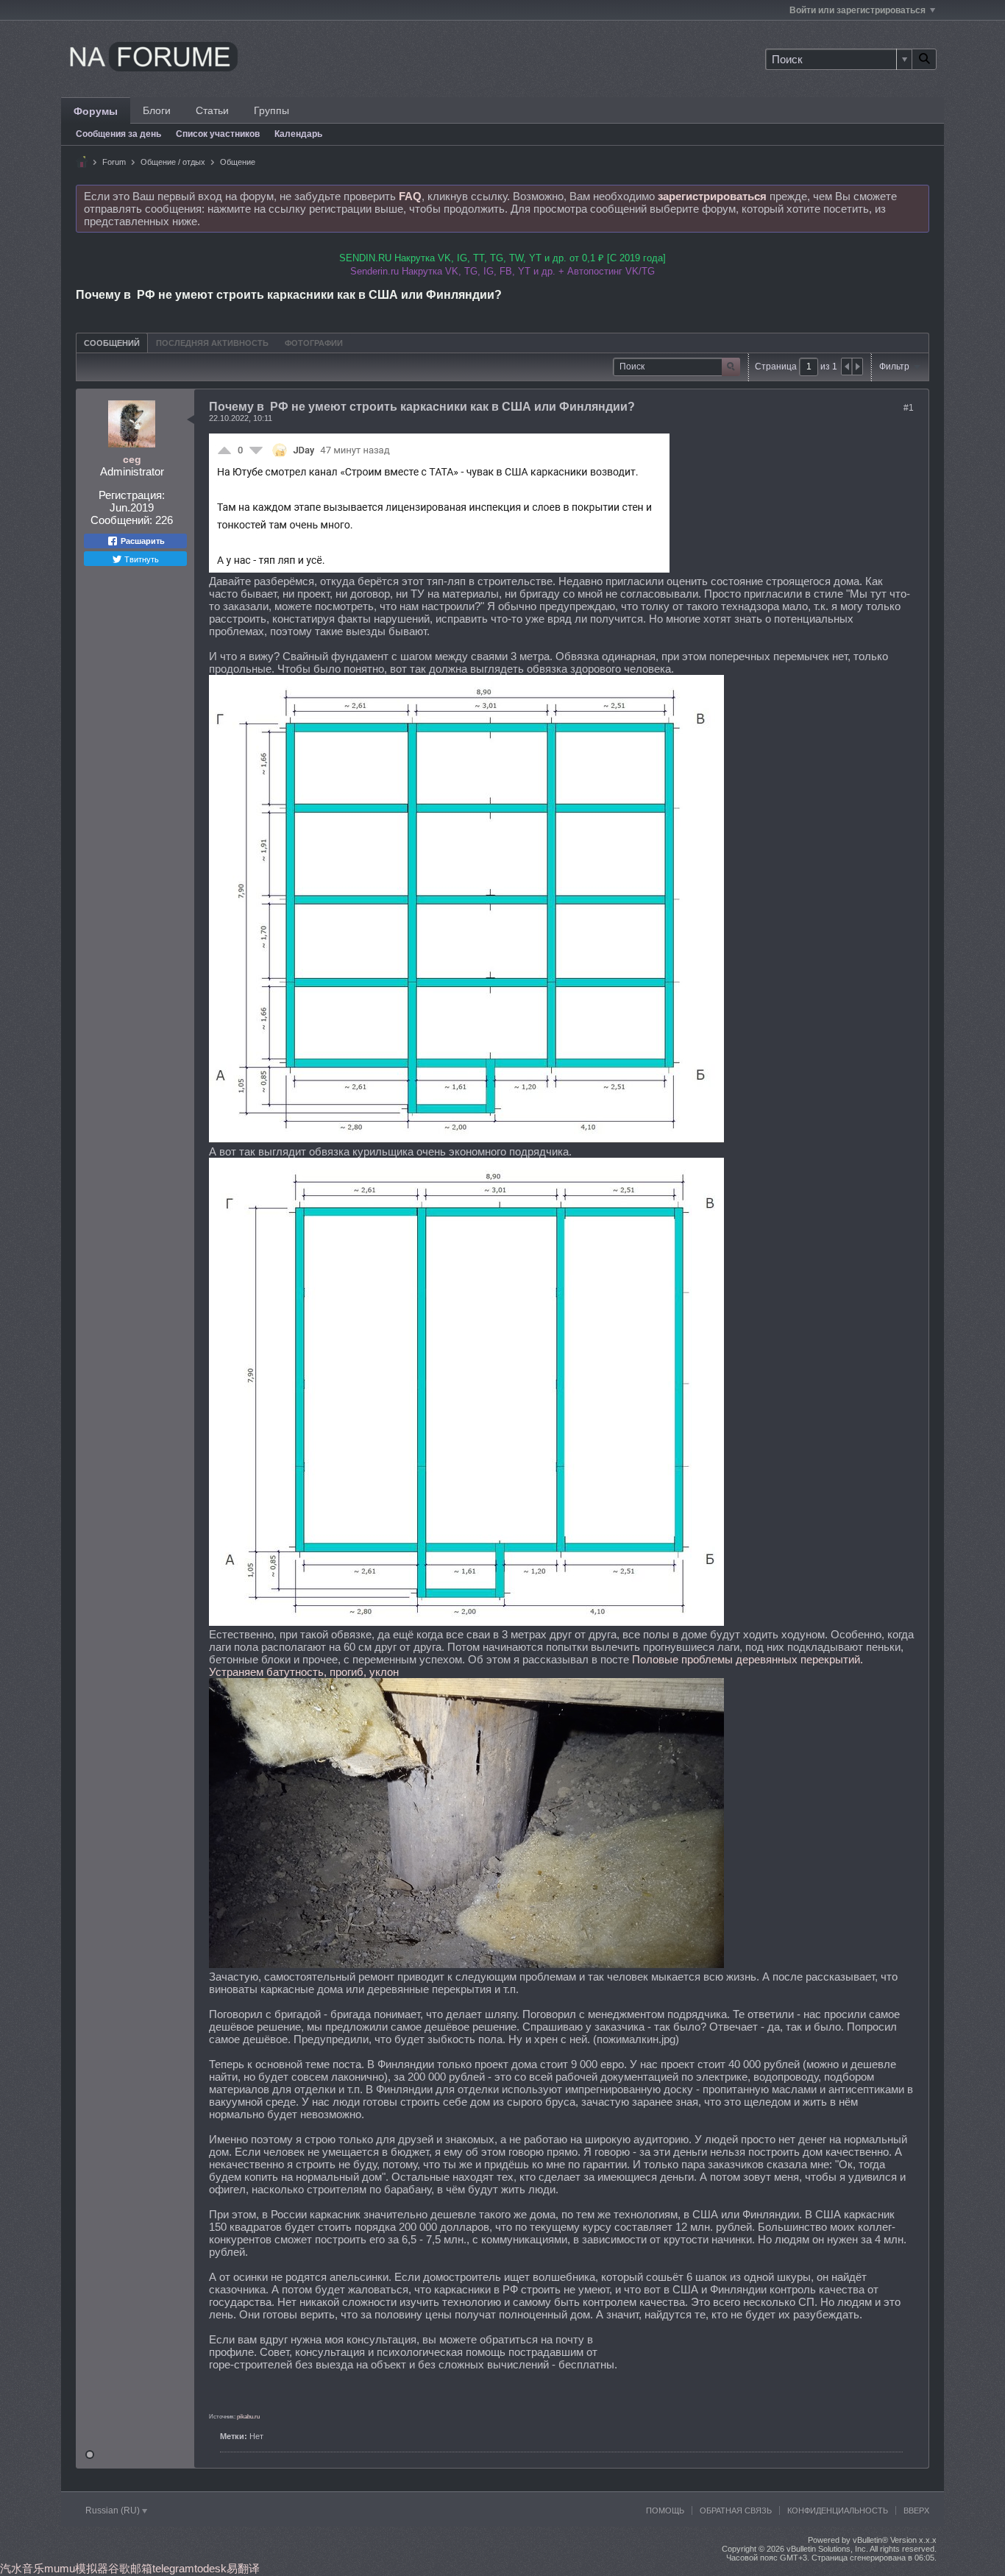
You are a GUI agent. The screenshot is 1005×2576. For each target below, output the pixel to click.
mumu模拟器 (76, 2568)
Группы (271, 110)
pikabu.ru (248, 2417)
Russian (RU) (114, 2510)
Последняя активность (212, 343)
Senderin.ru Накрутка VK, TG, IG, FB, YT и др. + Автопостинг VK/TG (502, 271)
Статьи (212, 110)
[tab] (112, 343)
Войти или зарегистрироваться (857, 10)
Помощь (665, 2510)
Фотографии (314, 343)
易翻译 (243, 2568)
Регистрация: (132, 495)
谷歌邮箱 (130, 2568)
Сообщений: (121, 520)
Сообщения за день (118, 134)
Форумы (96, 111)
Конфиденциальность (838, 2510)
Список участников (218, 134)
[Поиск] (924, 59)
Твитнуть (141, 559)
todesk (210, 2568)
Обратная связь (736, 2510)
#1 (909, 408)
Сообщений (112, 343)
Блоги (157, 110)
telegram (173, 2568)
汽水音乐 (22, 2568)
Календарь (298, 134)
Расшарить (142, 541)
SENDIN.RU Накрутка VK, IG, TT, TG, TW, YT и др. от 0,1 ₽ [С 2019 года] (502, 258)
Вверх (916, 2510)
